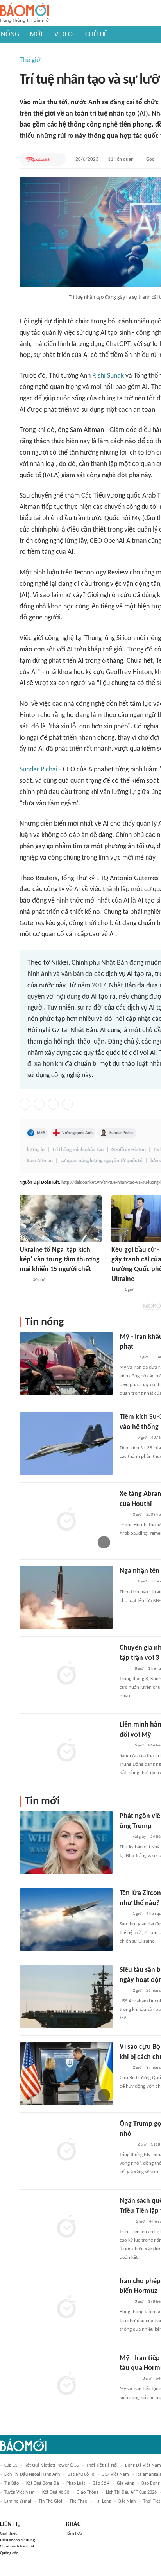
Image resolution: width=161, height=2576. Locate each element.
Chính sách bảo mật (17, 2547)
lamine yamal (18, 2501)
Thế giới (31, 60)
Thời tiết (152, 2501)
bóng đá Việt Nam (143, 2465)
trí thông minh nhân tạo (78, 1150)
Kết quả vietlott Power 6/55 (52, 2465)
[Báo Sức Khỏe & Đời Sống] (126, 1438)
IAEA (41, 1133)
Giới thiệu (9, 2534)
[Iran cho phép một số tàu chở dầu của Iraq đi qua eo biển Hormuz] (66, 2308)
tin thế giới (50, 2501)
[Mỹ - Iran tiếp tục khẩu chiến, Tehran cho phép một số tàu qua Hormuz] (66, 2385)
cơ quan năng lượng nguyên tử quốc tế (102, 1161)
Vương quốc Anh (77, 1133)
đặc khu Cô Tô (81, 2474)
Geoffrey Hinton (129, 1150)
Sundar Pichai (38, 770)
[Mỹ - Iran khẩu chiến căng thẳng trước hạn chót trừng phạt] (66, 1363)
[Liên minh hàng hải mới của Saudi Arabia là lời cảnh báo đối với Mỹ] (66, 1751)
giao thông (88, 2492)
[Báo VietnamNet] (126, 2145)
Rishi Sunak (108, 376)
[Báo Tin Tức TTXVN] (125, 1669)
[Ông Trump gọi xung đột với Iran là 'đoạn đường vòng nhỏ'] (66, 2150)
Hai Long (103, 2501)
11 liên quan (121, 159)
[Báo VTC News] (129, 2379)
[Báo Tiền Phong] (127, 1358)
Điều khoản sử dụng (17, 2540)
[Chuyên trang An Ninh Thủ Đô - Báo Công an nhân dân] (24, 1280)
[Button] (58, 159)
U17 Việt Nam (115, 2474)
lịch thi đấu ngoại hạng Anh (32, 2474)
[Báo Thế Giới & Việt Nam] (125, 2222)
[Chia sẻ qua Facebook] (25, 1104)
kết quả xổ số (56, 2492)
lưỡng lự (36, 1150)
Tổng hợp (74, 2534)
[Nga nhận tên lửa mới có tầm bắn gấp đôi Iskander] (66, 1597)
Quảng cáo (9, 2553)
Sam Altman (40, 1161)
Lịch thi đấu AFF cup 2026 (131, 2492)
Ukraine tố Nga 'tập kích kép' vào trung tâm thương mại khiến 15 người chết (60, 1260)
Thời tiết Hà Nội (102, 2465)
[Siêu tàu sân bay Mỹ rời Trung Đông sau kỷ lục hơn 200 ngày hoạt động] (66, 1996)
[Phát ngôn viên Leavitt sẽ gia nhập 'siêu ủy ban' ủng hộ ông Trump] (66, 1843)
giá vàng (125, 2483)
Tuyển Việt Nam (20, 2492)
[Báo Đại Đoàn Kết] (38, 159)
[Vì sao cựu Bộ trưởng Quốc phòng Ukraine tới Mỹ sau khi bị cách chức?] (66, 2073)
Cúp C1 (11, 2465)
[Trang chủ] (24, 13)
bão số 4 (101, 2483)
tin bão (12, 2483)
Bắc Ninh (127, 2501)
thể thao (78, 2501)
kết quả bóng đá (43, 2483)
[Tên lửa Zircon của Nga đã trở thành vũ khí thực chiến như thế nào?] (66, 1920)
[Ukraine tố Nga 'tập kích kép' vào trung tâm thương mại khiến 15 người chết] (61, 1219)
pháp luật (76, 2483)
